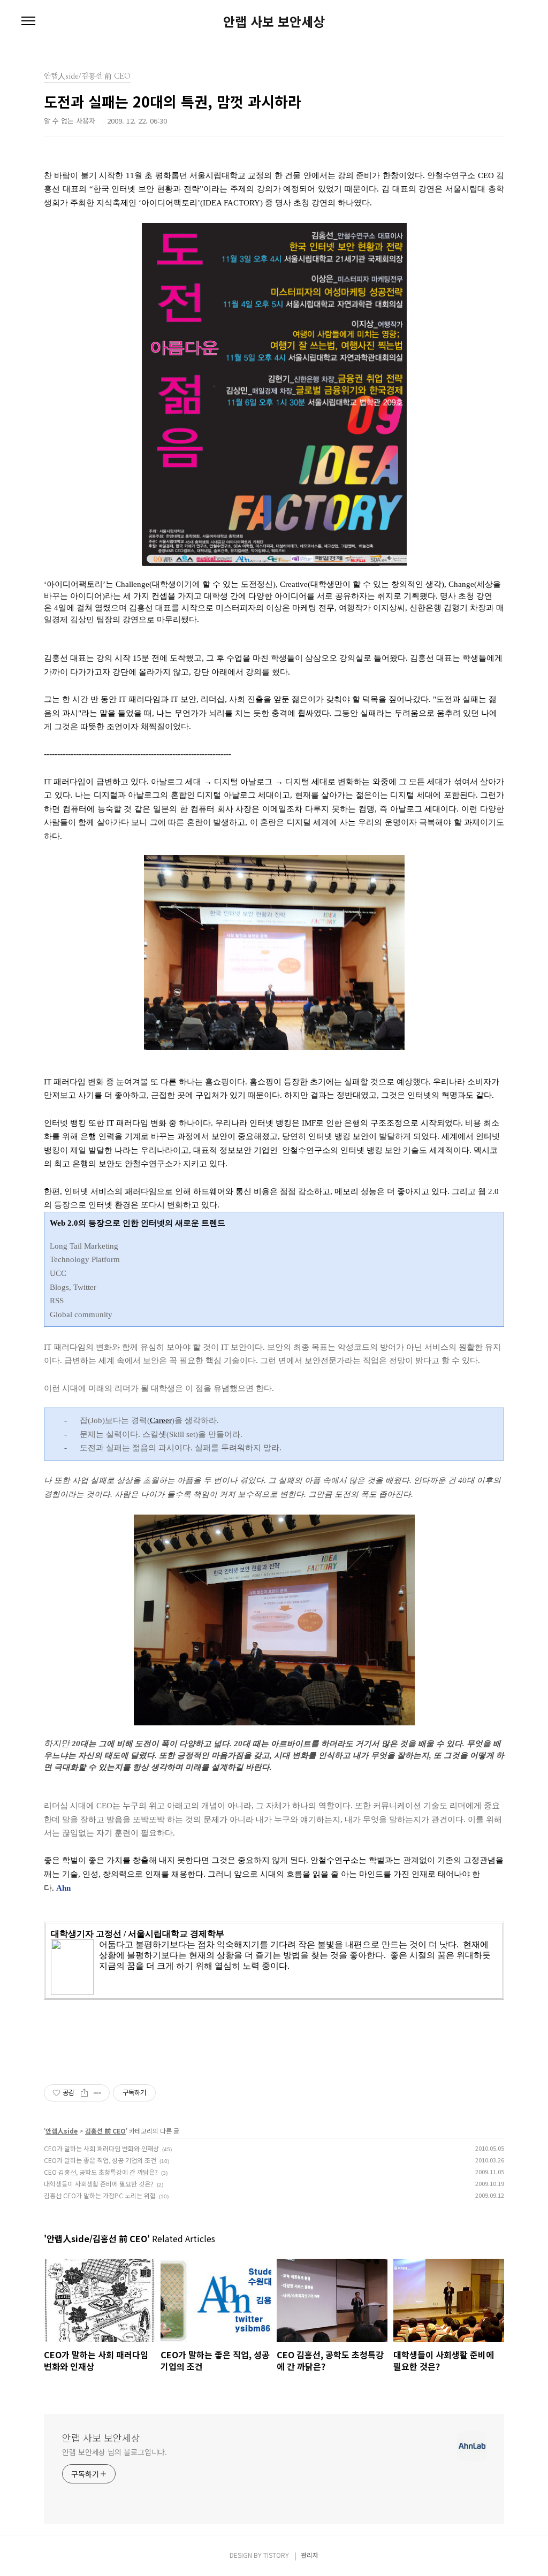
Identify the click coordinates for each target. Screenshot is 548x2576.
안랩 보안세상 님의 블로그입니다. (115, 2452)
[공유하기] (84, 2093)
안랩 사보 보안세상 (274, 21)
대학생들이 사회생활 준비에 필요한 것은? (99, 2184)
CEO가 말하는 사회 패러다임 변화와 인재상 (101, 2148)
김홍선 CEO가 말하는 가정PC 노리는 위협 (100, 2195)
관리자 (310, 2555)
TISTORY (276, 2555)
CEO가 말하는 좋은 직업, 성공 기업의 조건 (100, 2160)
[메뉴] (28, 21)
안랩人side (62, 2131)
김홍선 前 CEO (105, 2131)
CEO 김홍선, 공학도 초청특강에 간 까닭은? (101, 2172)
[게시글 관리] (98, 2093)
